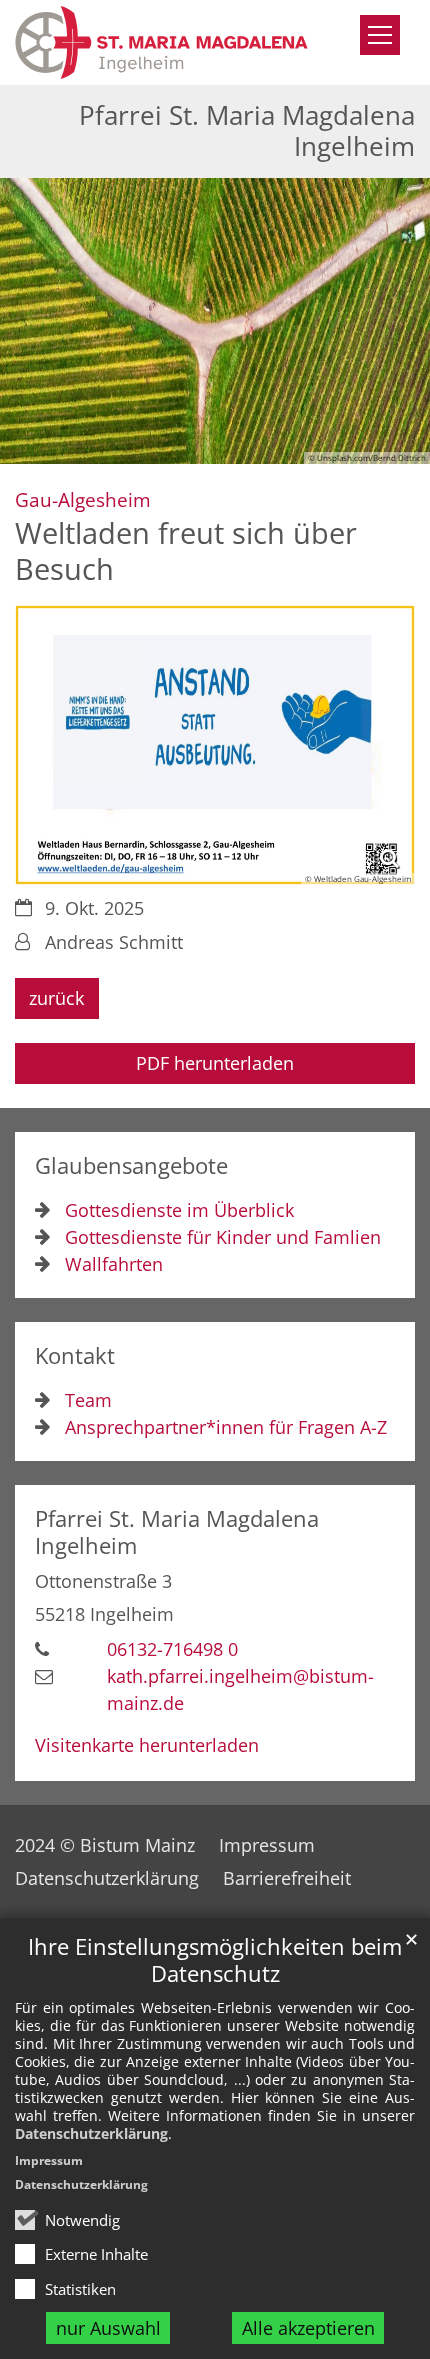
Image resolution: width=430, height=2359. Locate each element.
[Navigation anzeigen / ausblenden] (380, 35)
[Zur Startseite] (161, 42)
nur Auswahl (108, 2328)
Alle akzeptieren (308, 2328)
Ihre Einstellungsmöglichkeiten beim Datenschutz (215, 1960)
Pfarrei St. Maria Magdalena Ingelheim (177, 1532)
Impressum (49, 2160)
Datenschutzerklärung (91, 2133)
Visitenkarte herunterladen (147, 1745)
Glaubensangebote (131, 1165)
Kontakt (75, 1355)
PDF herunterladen (215, 1063)
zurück (56, 998)
